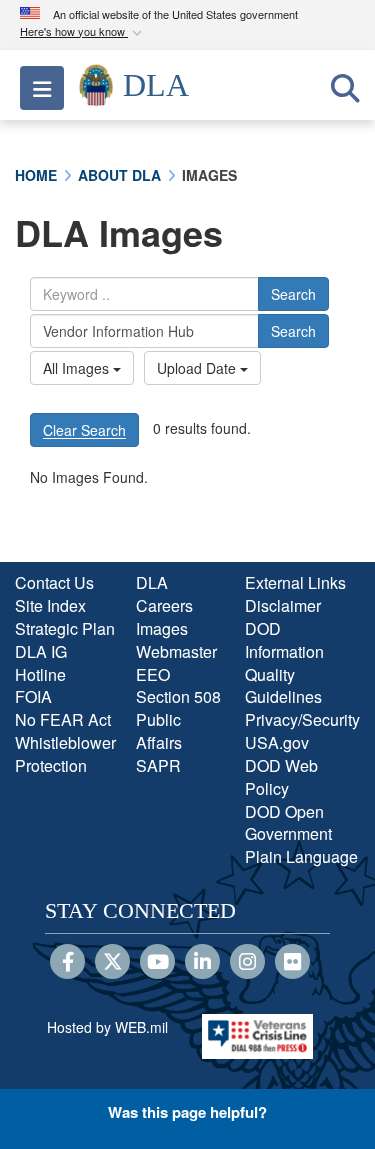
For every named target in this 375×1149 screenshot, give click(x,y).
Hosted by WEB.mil (107, 1027)
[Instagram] (247, 963)
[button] (83, 32)
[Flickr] (292, 963)
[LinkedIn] (202, 963)
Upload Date (198, 368)
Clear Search (84, 430)
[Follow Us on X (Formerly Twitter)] (112, 963)
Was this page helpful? (187, 1112)
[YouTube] (157, 963)
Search (293, 294)
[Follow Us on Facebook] (67, 963)
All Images (78, 368)
